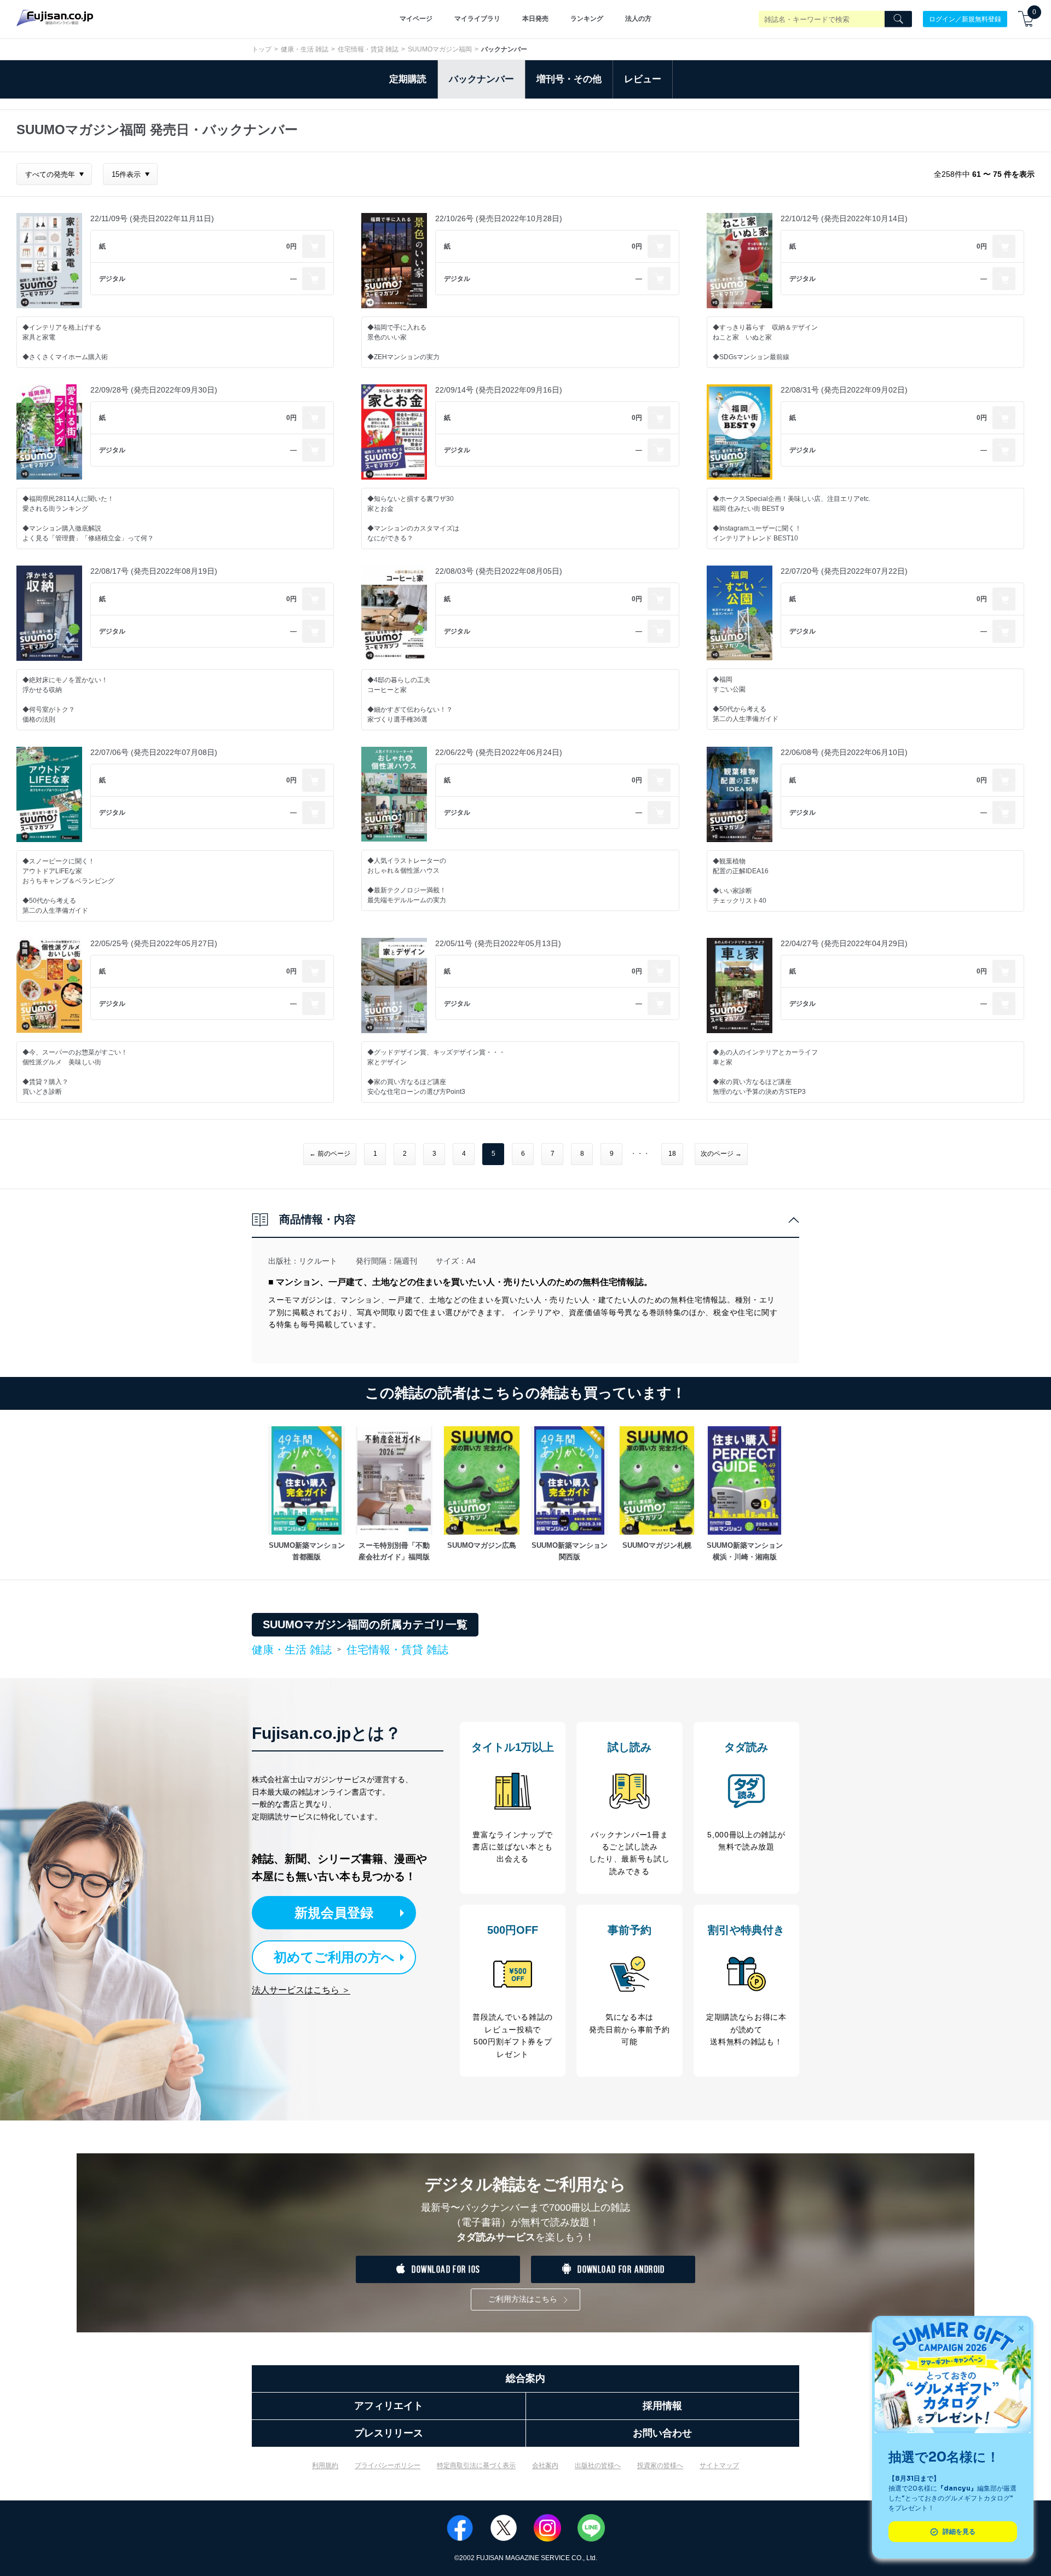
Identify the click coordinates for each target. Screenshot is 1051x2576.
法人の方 (638, 19)
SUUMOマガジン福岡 (440, 49)
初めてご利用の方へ (334, 1957)
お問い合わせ (662, 2433)
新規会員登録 (334, 1913)
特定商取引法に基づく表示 (476, 2465)
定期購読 (408, 79)
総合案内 (525, 2378)
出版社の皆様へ (598, 2465)
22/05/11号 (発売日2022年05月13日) (498, 943)
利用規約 (325, 2465)
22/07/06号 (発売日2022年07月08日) (154, 752)
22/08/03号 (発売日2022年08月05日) (499, 571)
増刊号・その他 (569, 79)
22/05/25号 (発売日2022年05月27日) (154, 943)
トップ (262, 49)
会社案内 (545, 2465)
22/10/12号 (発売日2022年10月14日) (844, 218)
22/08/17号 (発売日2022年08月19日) (154, 571)
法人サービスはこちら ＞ (301, 1990)
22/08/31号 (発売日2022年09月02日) (844, 390)
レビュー (643, 79)
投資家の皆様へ (660, 2465)
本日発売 (535, 19)
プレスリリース (389, 2433)
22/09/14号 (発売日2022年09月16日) (499, 390)
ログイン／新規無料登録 (965, 19)
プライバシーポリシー (388, 2465)
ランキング (587, 19)
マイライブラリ (477, 19)
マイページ (416, 19)
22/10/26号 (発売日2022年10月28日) (499, 218)
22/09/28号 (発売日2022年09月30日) (154, 390)
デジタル (112, 279)
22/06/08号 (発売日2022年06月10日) (844, 752)
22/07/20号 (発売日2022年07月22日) (844, 571)
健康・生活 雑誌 (305, 49)
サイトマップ (719, 2465)
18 (672, 1154)
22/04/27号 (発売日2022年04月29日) (844, 943)
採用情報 (662, 2406)
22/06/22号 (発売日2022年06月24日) (499, 752)
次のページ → (721, 1154)
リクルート (318, 1261)
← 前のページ (330, 1154)
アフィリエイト (389, 2406)
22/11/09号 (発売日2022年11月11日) (152, 218)
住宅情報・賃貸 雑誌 (368, 49)
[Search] (898, 19)
